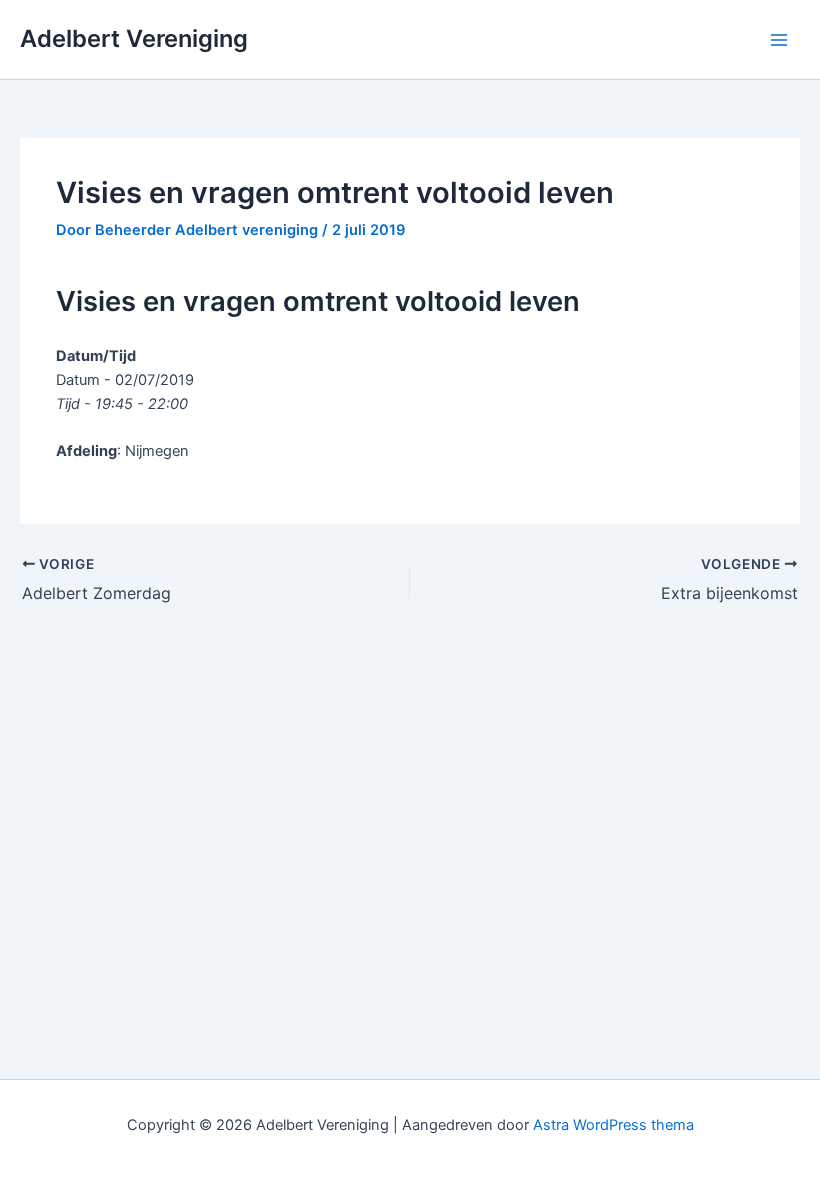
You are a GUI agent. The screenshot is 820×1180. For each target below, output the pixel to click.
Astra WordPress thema (613, 1125)
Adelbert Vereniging (134, 38)
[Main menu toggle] (779, 40)
